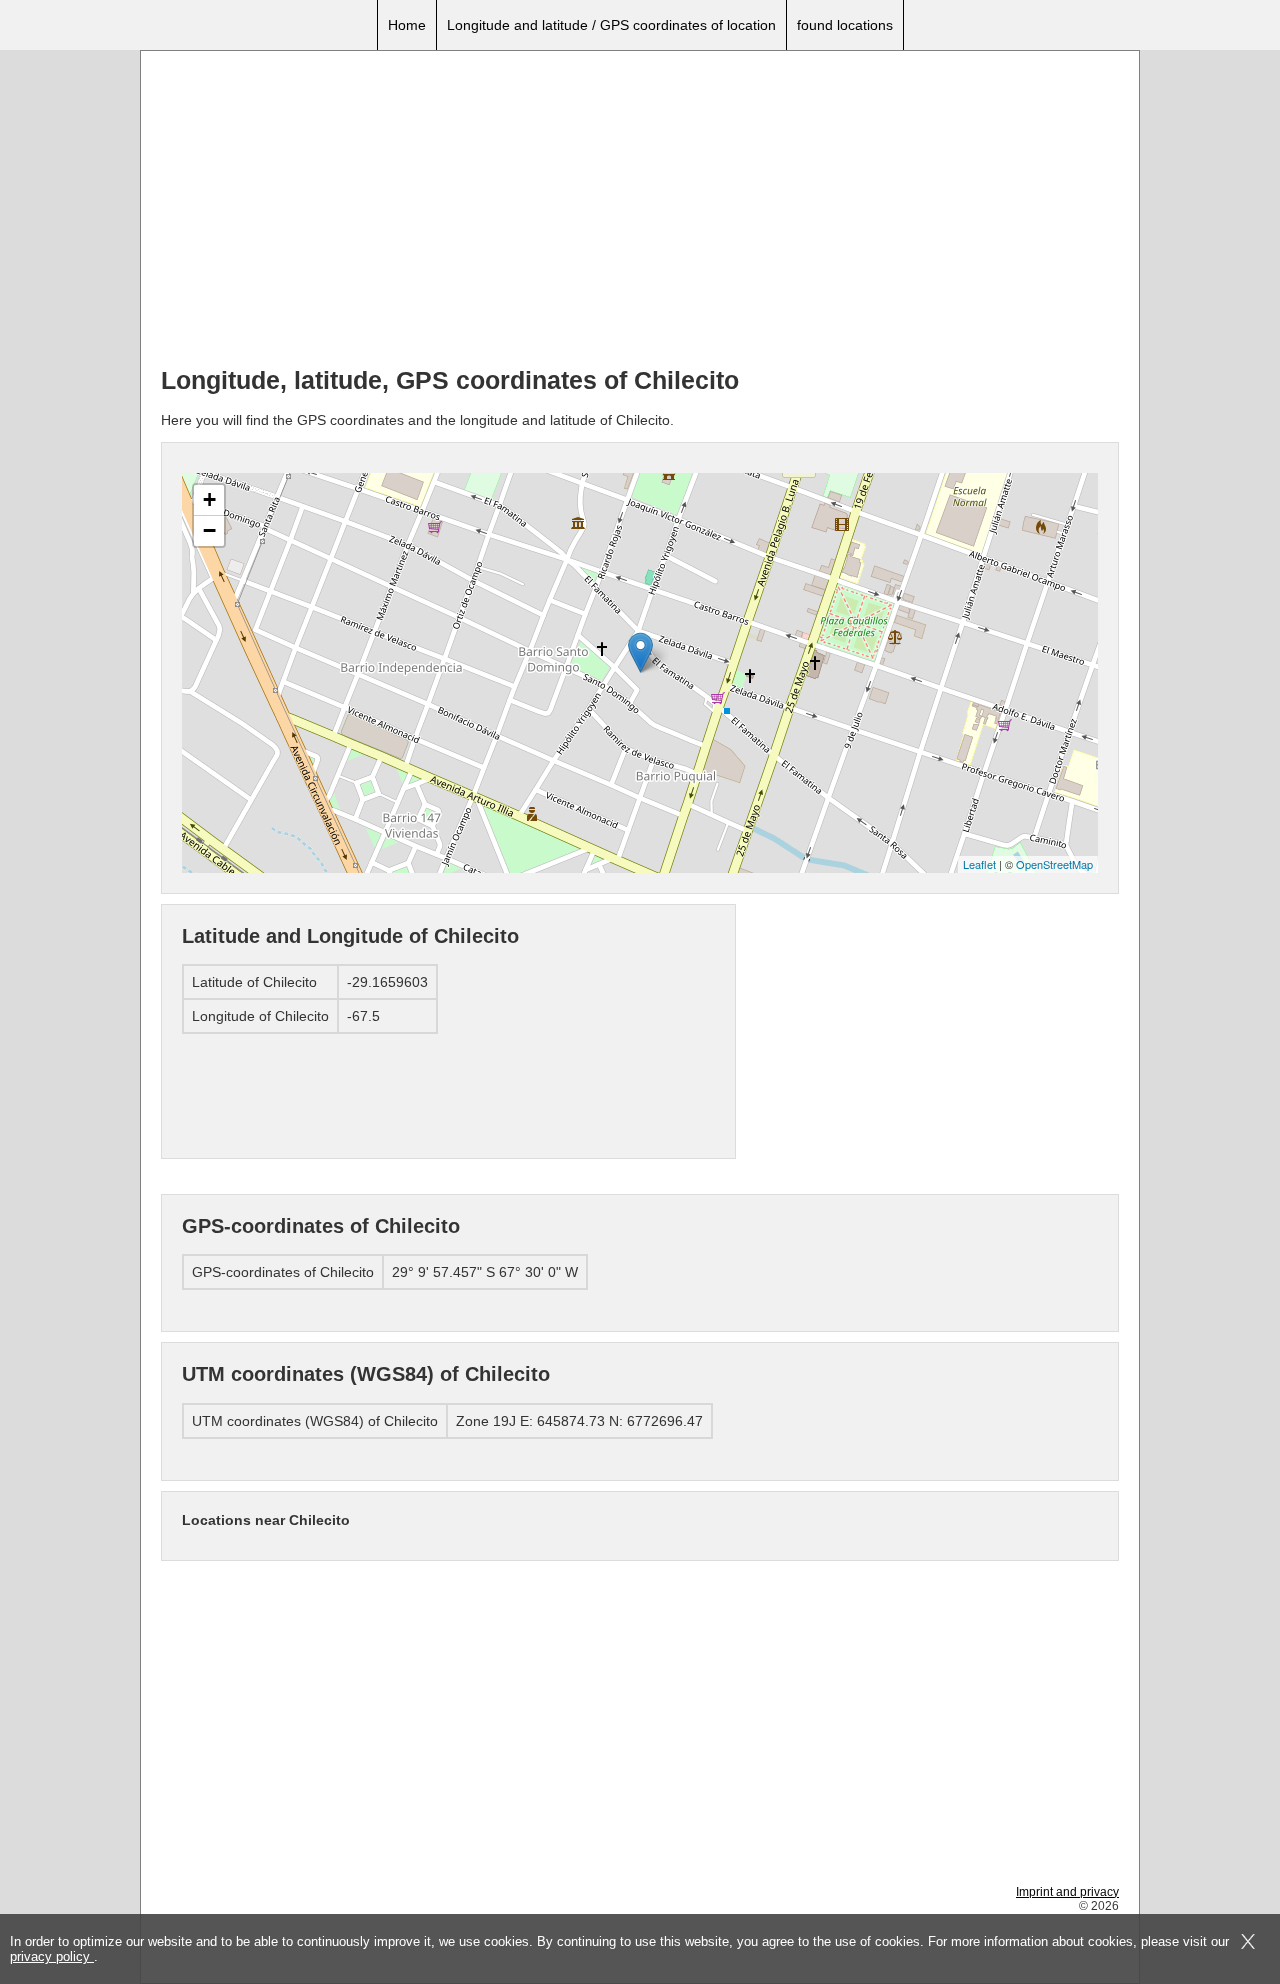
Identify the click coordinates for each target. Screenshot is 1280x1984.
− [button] (209, 530)
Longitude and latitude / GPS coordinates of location (611, 25)
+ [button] (209, 499)
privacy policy (52, 1956)
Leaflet (979, 864)
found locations (845, 25)
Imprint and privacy (1067, 1892)
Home (407, 25)
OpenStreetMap (1054, 864)
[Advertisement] (640, 211)
